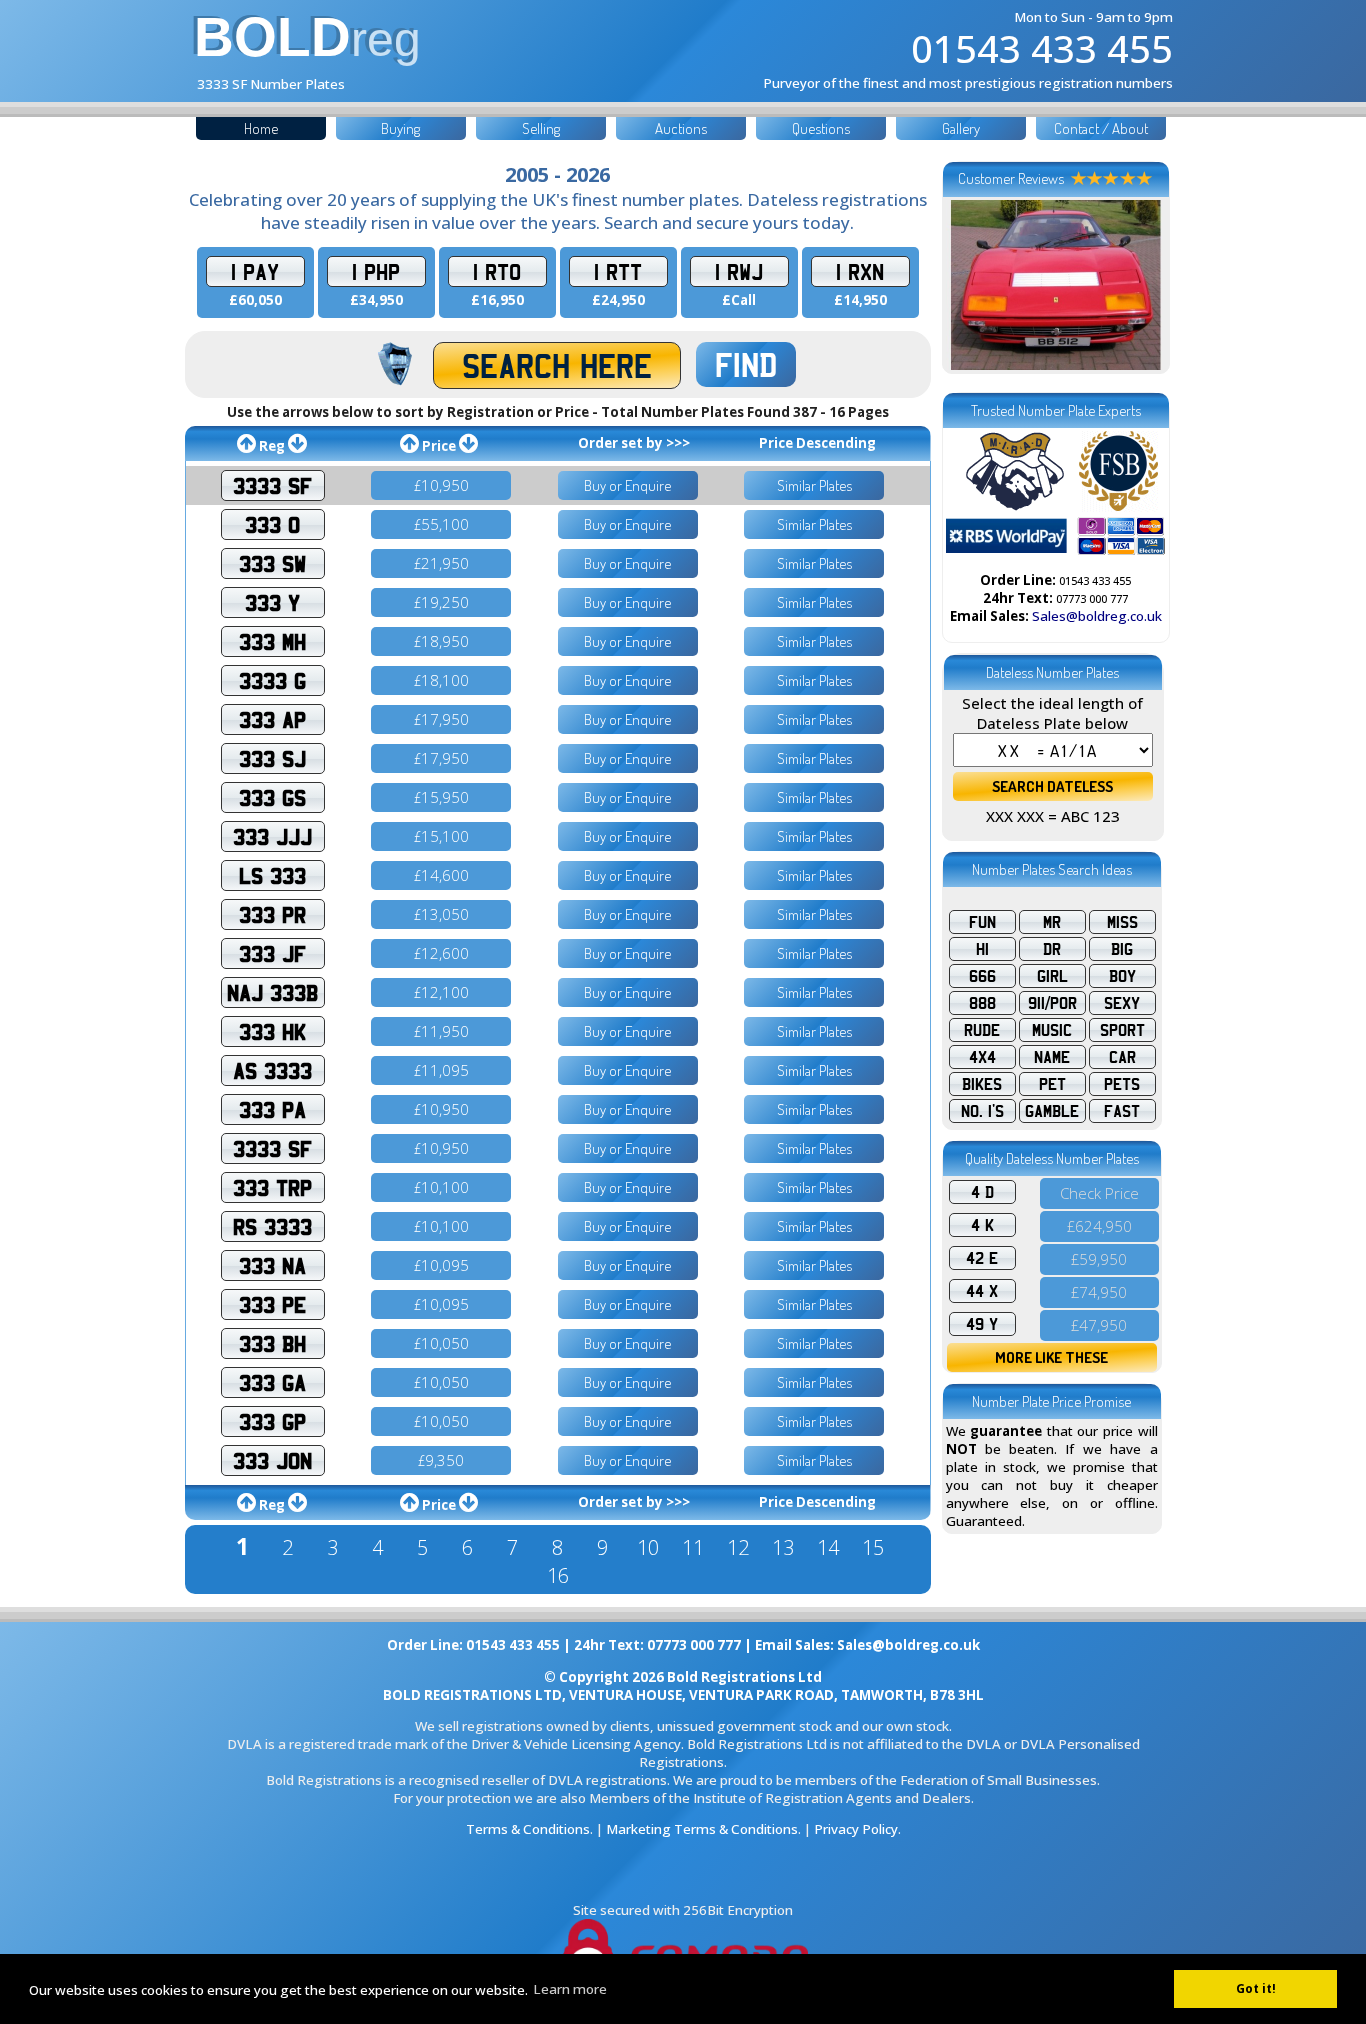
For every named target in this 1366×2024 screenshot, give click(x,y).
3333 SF (272, 485)
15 (873, 1547)
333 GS (272, 797)
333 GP (272, 1421)
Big (1122, 949)
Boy (1122, 976)
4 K (982, 1225)
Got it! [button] (1256, 1988)
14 (828, 1547)
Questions (821, 128)
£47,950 (1099, 1325)
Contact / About (1101, 128)
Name (1052, 1057)
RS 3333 (272, 1226)
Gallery (961, 128)
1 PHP (376, 271)
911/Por (1052, 1003)
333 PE (272, 1304)
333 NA (272, 1265)
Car (1122, 1057)
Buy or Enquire (627, 485)
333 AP (272, 719)
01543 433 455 (1042, 48)
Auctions (681, 128)
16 (558, 1575)
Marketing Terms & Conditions (702, 1829)
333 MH (272, 641)
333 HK (272, 1031)
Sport (1122, 1030)
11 (693, 1547)
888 (982, 1003)
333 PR (272, 914)
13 (783, 1547)
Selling (541, 128)
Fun (982, 922)
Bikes (982, 1084)
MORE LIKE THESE (1051, 1357)
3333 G (272, 680)
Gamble (1052, 1111)
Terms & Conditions (528, 1829)
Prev (972, 285)
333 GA (272, 1382)
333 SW (272, 563)
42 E (982, 1258)
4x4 (982, 1057)
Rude (982, 1030)
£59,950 (1099, 1259)
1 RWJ (739, 271)
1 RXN (860, 271)
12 (738, 1547)
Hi (982, 949)
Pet (1052, 1084)
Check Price (1099, 1193)
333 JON (272, 1460)
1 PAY (255, 271)
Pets (1122, 1084)
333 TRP (272, 1187)
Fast (1122, 1111)
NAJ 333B (272, 992)
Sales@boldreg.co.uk (1097, 616)
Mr (1052, 922)
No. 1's (982, 1111)
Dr (1052, 949)
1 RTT (618, 271)
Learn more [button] (570, 1989)
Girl (1052, 976)
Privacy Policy (856, 1829)
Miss (1122, 922)
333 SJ (272, 758)
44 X (982, 1291)
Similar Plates (814, 485)
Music (1052, 1030)
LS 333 (272, 875)
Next (1140, 285)
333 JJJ (272, 836)
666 (982, 976)
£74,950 (1099, 1292)
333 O (272, 524)
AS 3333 (272, 1070)
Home (261, 128)
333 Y (272, 602)
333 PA (272, 1109)
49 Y (982, 1324)
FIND (746, 364)
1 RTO (497, 271)
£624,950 (1099, 1226)
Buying (400, 128)
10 (648, 1547)
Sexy (1122, 1003)
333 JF (272, 953)
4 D (982, 1192)
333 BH (272, 1343)
